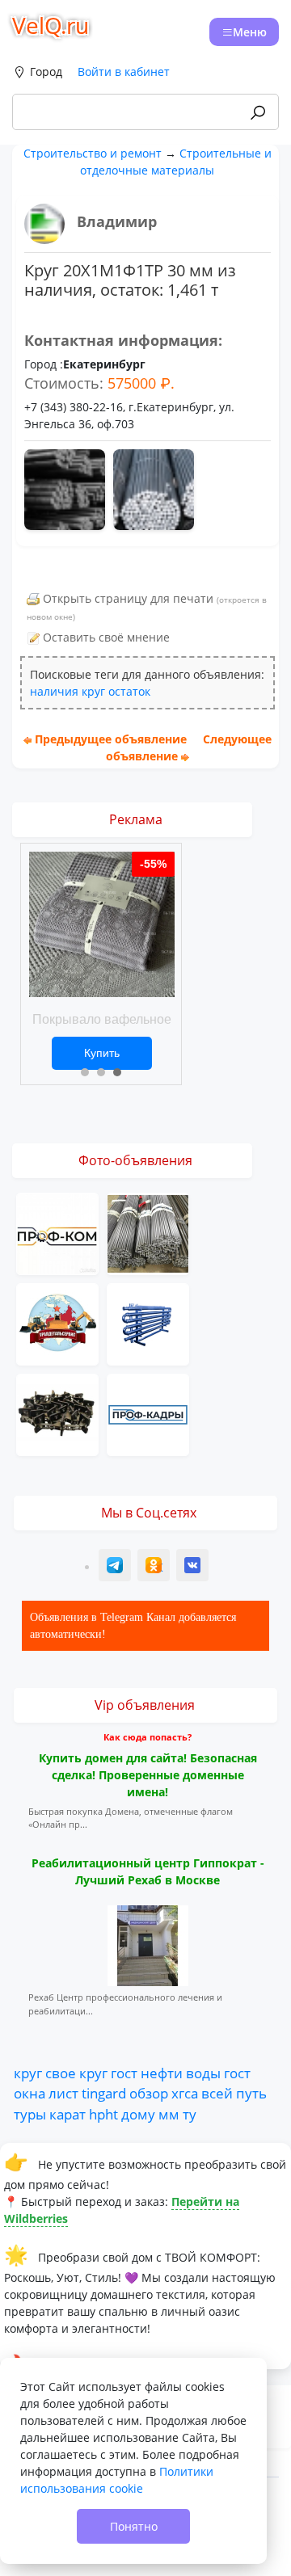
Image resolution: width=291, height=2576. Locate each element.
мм (169, 2114)
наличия (54, 691)
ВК (193, 1567)
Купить (102, 1053)
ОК (155, 1567)
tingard (104, 2093)
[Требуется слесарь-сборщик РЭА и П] (57, 1233)
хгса (185, 2093)
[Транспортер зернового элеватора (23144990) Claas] (57, 1414)
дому (138, 2114)
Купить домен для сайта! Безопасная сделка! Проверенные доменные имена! (148, 1775)
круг (93, 691)
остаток (129, 691)
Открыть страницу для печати (128, 598)
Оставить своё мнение (106, 637)
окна (30, 2093)
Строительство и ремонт (93, 153)
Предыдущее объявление (111, 739)
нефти (162, 2073)
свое (61, 2073)
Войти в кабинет (124, 72)
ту (190, 2114)
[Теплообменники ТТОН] (148, 1323)
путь (251, 2093)
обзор (149, 2093)
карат (67, 2114)
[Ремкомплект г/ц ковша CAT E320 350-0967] (57, 1323)
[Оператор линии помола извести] (148, 1414)
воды (203, 2073)
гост (124, 2073)
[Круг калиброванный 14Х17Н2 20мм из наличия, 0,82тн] (148, 1233)
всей (217, 2093)
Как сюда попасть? (148, 1737)
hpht (103, 2114)
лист (63, 2093)
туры (30, 2114)
